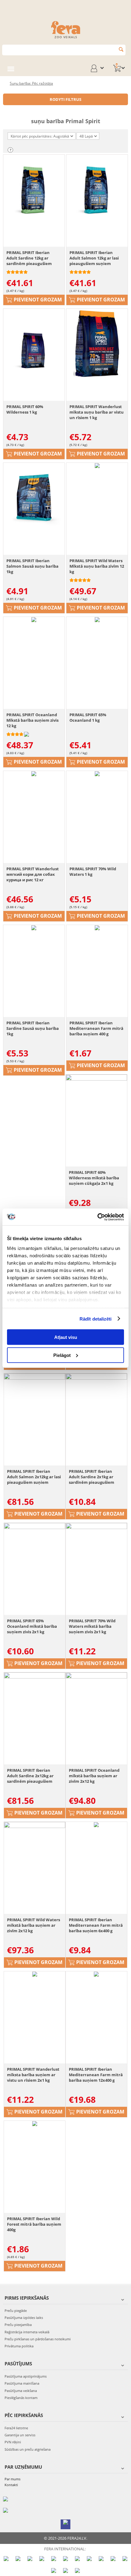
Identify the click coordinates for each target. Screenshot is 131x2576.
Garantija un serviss (20, 2435)
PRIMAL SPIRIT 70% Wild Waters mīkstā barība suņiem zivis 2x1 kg (92, 1626)
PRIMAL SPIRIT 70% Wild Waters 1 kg (93, 872)
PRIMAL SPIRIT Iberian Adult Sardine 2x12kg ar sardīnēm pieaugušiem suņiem (30, 1776)
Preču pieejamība (18, 2325)
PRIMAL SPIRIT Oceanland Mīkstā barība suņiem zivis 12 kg (32, 720)
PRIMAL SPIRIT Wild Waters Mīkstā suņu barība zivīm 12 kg (97, 566)
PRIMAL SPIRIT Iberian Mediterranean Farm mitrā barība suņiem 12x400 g (96, 2075)
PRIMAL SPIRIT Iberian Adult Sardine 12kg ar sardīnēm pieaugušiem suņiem (29, 258)
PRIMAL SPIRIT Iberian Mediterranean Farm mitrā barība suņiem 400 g (96, 1028)
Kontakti (11, 2485)
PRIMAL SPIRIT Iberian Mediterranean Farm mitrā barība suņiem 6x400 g (96, 1925)
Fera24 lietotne (16, 2428)
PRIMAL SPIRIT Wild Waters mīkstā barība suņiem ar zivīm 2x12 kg (34, 1925)
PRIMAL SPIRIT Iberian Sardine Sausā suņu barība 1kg (33, 1028)
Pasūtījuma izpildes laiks (24, 2318)
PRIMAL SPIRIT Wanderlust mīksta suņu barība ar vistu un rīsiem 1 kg (97, 412)
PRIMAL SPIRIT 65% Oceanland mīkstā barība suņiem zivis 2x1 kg (32, 1626)
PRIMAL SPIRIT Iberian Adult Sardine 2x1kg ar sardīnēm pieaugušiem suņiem (92, 1477)
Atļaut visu (66, 1337)
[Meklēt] (121, 49)
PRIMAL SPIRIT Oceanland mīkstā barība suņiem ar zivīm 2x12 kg (94, 1776)
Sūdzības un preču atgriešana (28, 2449)
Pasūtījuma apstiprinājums (26, 2376)
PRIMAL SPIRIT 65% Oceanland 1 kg (88, 717)
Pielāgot (62, 1355)
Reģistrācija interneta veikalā (27, 2332)
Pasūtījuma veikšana (21, 2391)
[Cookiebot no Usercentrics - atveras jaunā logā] (97, 1217)
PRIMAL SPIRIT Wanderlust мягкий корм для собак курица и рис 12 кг (33, 874)
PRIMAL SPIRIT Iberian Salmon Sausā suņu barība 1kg (32, 566)
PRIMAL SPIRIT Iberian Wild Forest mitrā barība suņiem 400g (34, 2224)
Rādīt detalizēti (96, 1319)
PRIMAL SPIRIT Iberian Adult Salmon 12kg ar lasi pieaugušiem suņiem (94, 258)
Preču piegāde (16, 2311)
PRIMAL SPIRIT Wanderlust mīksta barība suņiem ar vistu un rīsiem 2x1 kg (33, 2075)
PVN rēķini (13, 2442)
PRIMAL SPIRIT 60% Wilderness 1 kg (25, 409)
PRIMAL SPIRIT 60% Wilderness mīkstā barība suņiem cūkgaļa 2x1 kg (94, 1178)
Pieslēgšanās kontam (21, 2398)
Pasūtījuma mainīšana (22, 2383)
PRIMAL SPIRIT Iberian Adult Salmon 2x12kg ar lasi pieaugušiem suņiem (34, 1477)
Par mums (12, 2479)
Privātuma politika (19, 2346)
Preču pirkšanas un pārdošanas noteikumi (38, 2339)
